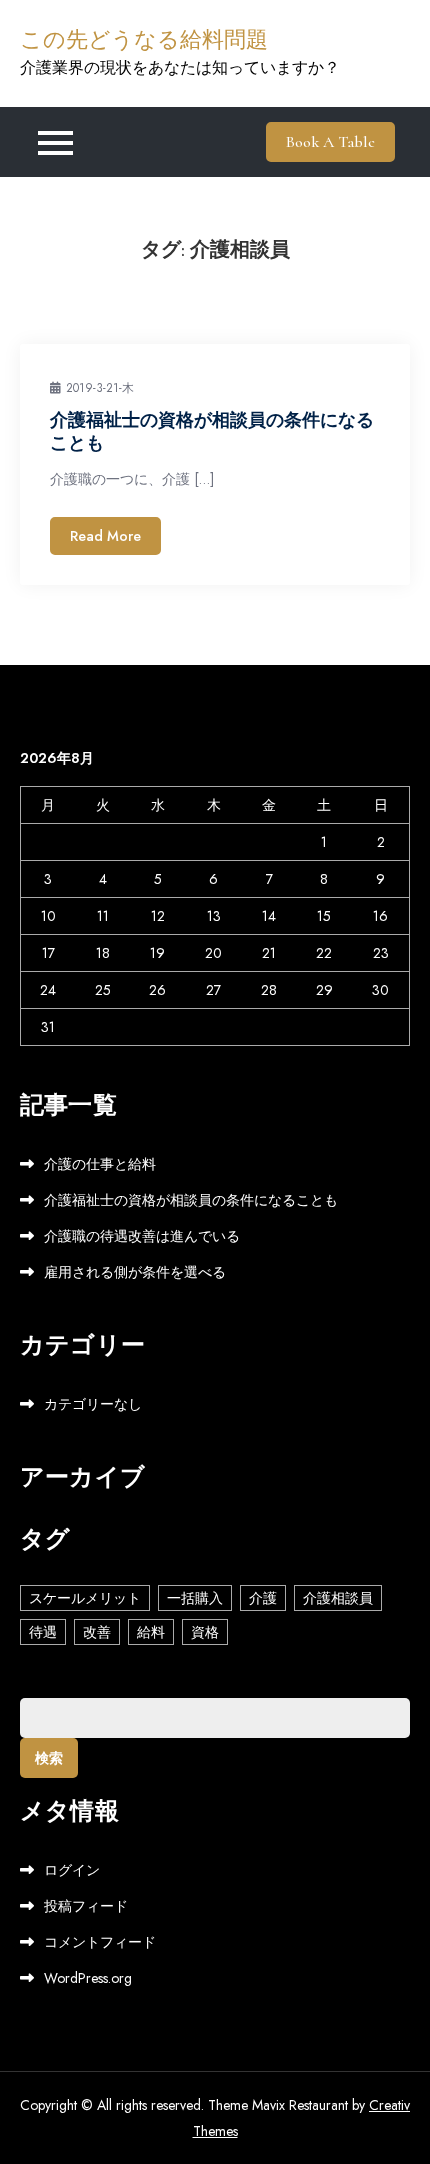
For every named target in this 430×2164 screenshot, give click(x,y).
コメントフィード (100, 1942)
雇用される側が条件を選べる (135, 1272)
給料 (151, 1632)
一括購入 (195, 1598)
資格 (205, 1632)
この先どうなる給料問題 (144, 40)
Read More (105, 536)
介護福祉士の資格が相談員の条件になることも (191, 1200)
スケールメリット (85, 1598)
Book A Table (330, 142)
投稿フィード (86, 1906)
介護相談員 (338, 1598)
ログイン (72, 1870)
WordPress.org (88, 1978)
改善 (97, 1632)
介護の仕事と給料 (100, 1164)
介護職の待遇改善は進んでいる (142, 1236)
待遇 (43, 1632)
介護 (263, 1598)
